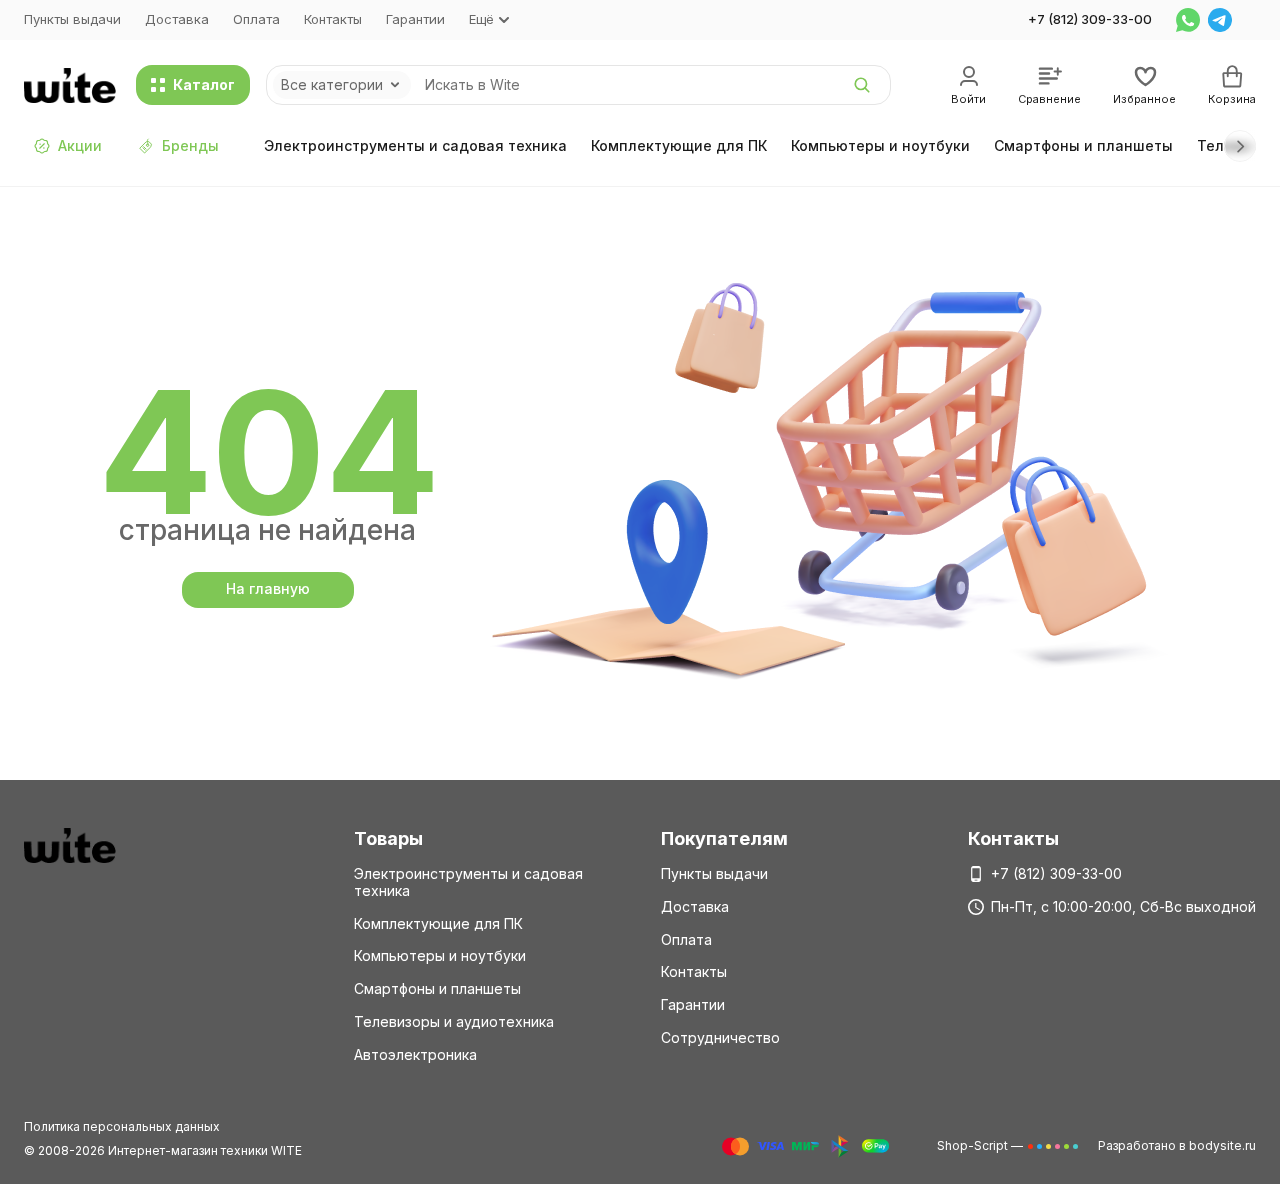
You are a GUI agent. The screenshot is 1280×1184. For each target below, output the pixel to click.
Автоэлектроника (415, 1054)
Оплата (256, 19)
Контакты (333, 19)
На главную (268, 588)
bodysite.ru (1222, 1145)
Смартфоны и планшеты (1083, 145)
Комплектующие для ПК (679, 145)
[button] (1240, 146)
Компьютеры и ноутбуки (880, 145)
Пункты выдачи (72, 19)
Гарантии (415, 19)
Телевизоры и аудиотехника (454, 1021)
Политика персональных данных (122, 1126)
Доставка (177, 19)
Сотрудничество (720, 1037)
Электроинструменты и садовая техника (415, 145)
